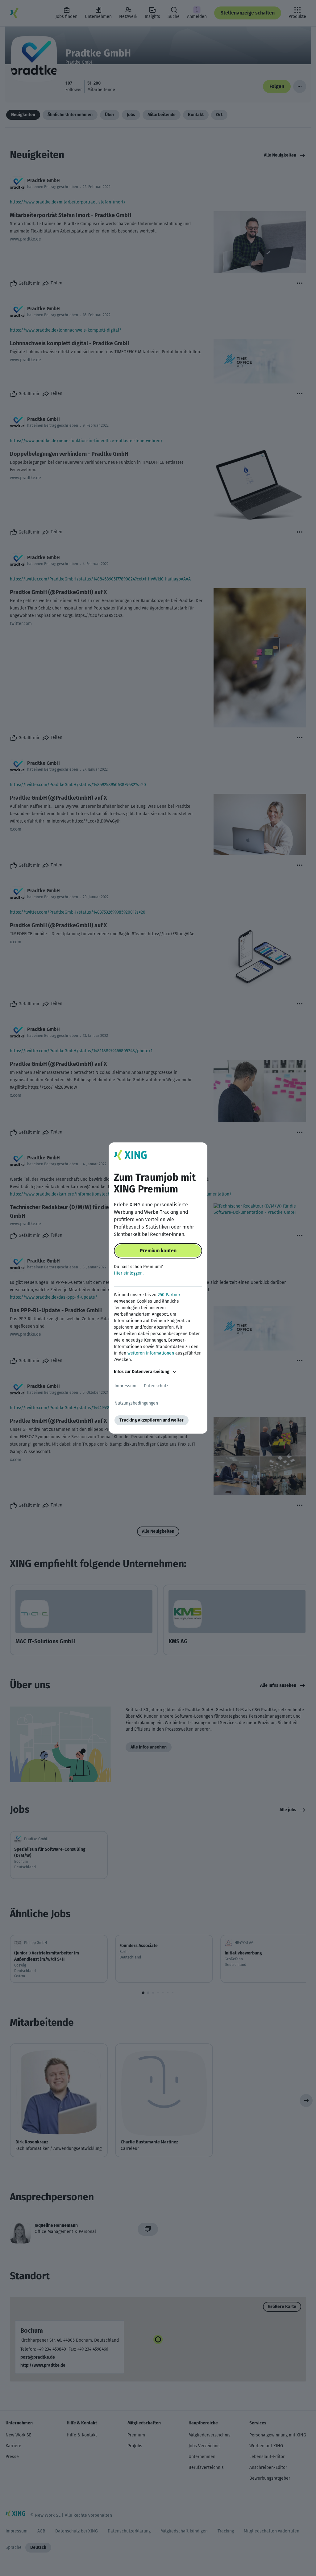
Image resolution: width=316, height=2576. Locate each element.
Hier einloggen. (129, 1273)
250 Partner (169, 1295)
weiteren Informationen (151, 1353)
